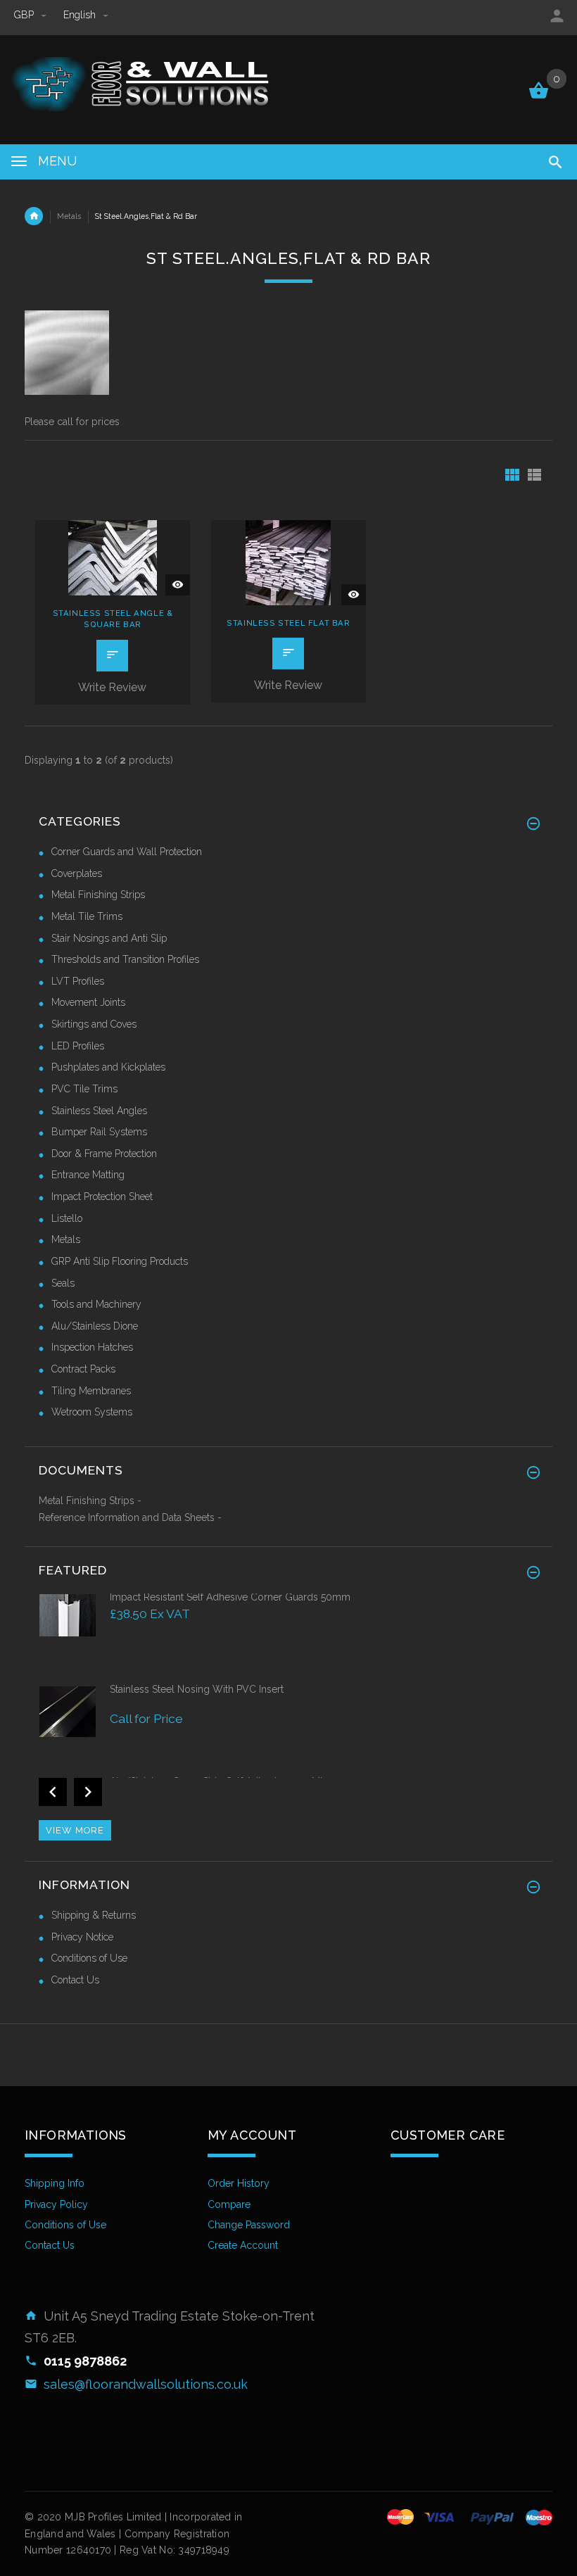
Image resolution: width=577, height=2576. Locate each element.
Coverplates (77, 873)
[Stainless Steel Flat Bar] (288, 562)
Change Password (249, 2225)
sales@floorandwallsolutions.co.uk (146, 2384)
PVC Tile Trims (84, 1089)
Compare (229, 2204)
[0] (539, 97)
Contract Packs (83, 1369)
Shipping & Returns (94, 1915)
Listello (67, 1218)
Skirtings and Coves (94, 1024)
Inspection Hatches (92, 1347)
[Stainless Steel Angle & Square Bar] (113, 557)
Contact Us (75, 1980)
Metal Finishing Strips (98, 895)
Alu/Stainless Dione (95, 1326)
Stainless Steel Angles (99, 1111)
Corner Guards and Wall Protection (127, 852)
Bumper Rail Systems (99, 1132)
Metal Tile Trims (87, 916)
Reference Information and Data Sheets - (130, 1517)
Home (34, 216)
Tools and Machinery (96, 1304)
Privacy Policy (56, 2204)
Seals (63, 1283)
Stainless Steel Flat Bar (288, 623)
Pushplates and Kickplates (108, 1067)
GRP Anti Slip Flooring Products (120, 1261)
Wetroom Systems (92, 1412)
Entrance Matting (88, 1175)
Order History (239, 2183)
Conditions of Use (89, 1958)
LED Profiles (78, 1046)
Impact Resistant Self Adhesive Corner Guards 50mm (230, 1597)
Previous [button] (53, 1792)
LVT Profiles (78, 981)
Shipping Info (55, 2183)
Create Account (243, 2245)
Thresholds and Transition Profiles (125, 959)
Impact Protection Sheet (102, 1197)
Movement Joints (88, 1002)
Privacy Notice (82, 1937)
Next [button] (88, 1792)
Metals (69, 216)
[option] (288, 1636)
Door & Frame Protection (104, 1154)
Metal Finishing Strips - (90, 1501)
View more (75, 1830)
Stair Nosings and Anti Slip (109, 938)
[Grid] (512, 475)
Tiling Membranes (91, 1391)
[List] (534, 475)
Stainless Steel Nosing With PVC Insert (197, 1689)
